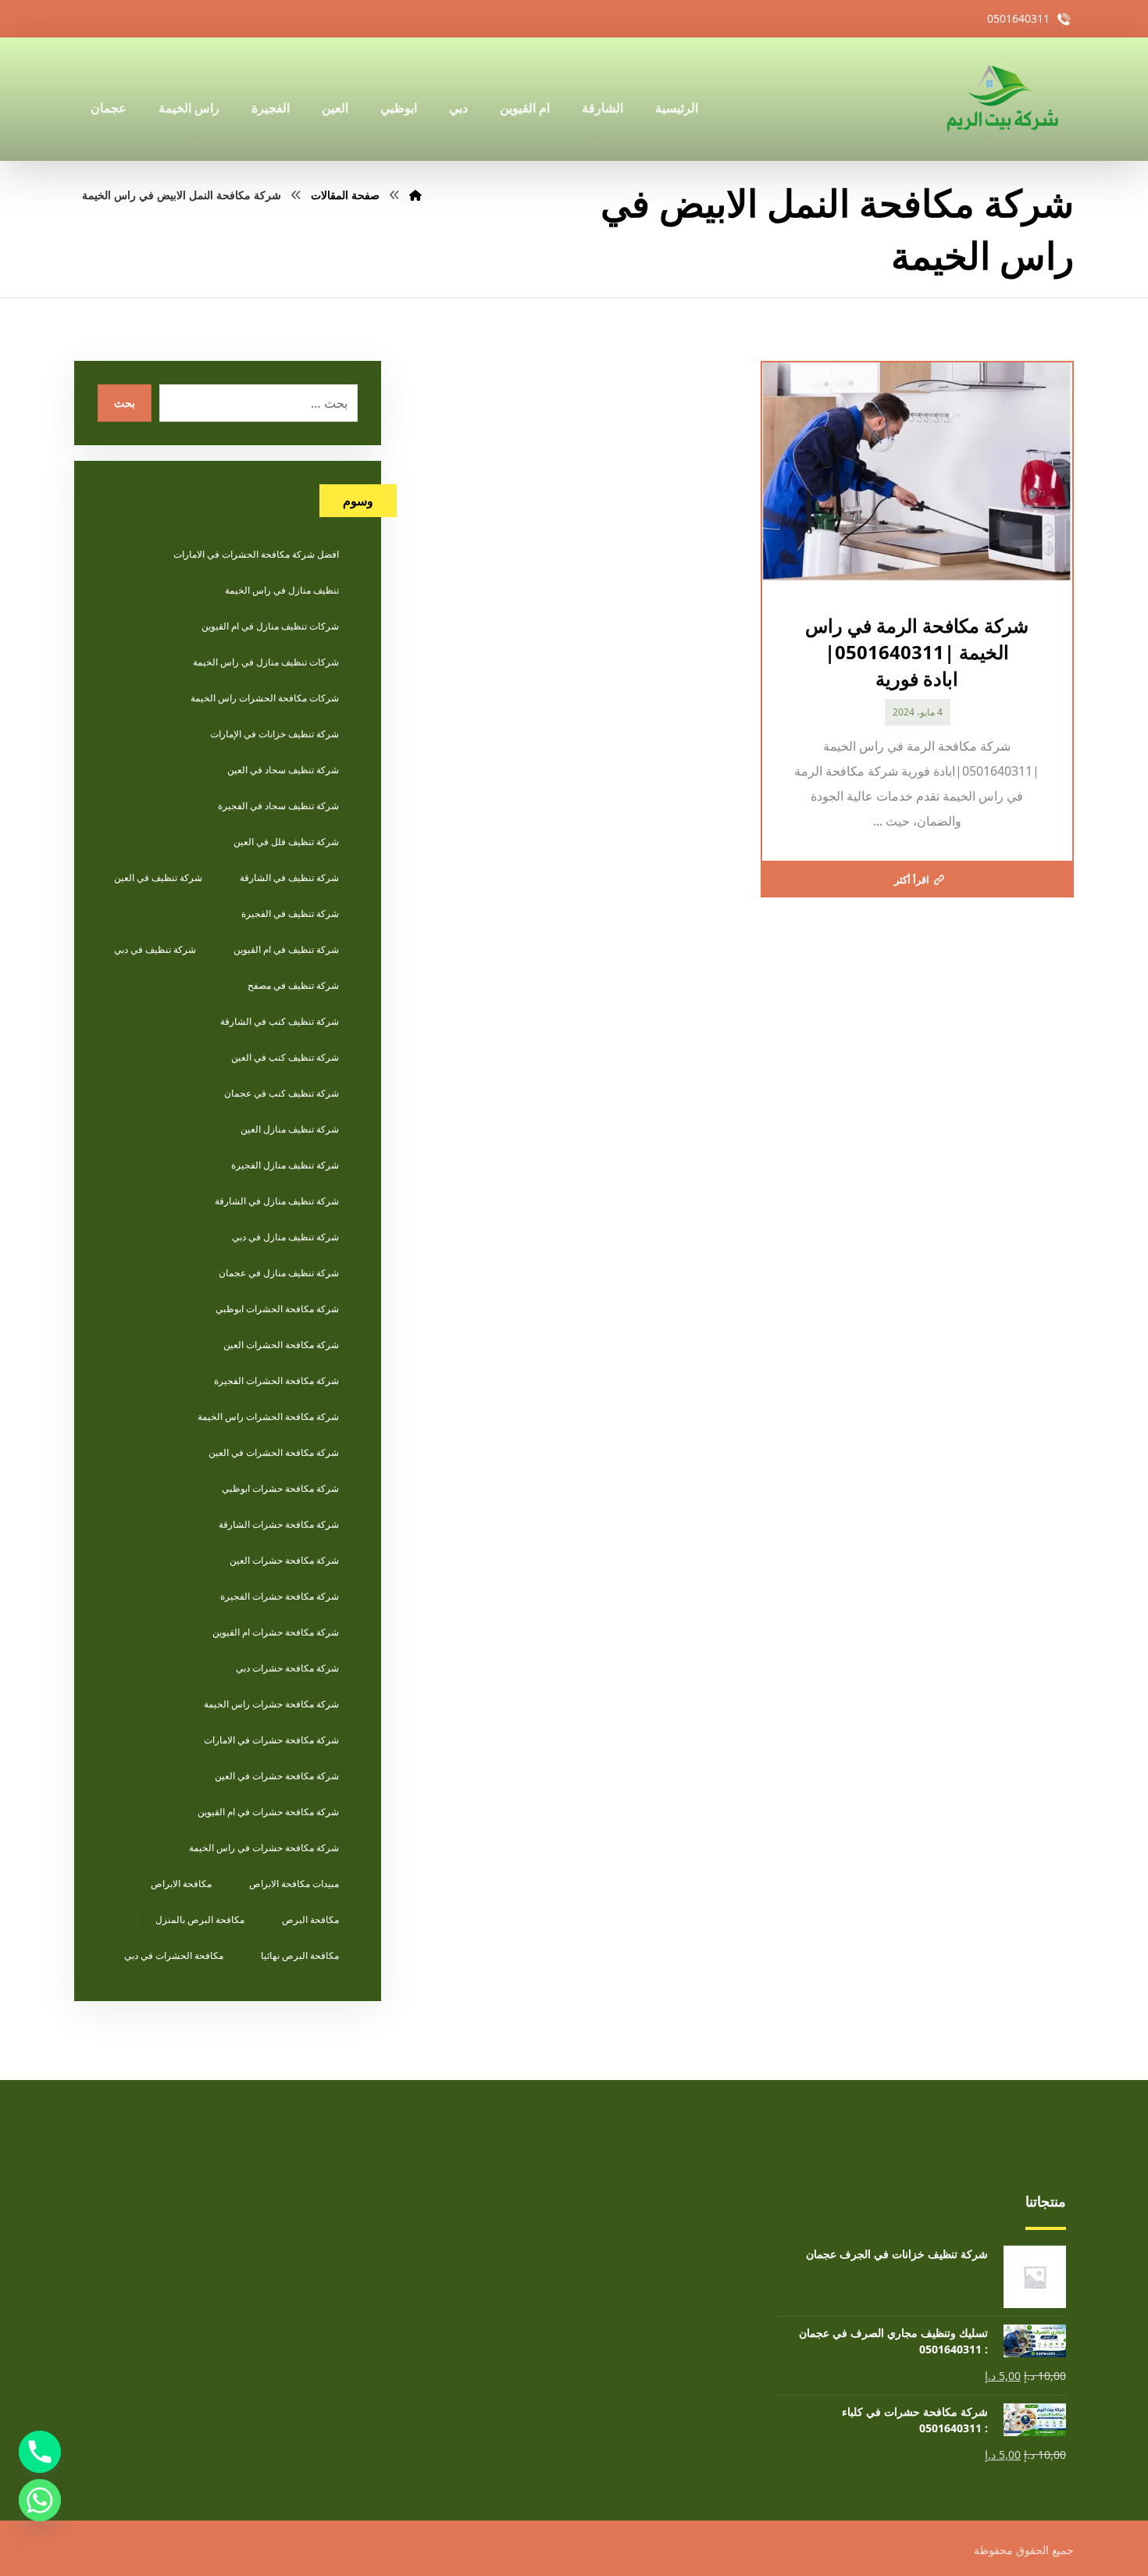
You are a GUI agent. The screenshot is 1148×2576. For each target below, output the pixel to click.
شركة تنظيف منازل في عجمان (279, 1273)
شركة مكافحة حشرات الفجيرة (280, 1596)
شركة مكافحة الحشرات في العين (274, 1452)
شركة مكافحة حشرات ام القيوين (276, 1632)
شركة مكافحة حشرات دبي (287, 1668)
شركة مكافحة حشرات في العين (277, 1776)
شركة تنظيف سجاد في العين (283, 770)
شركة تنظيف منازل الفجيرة (285, 1165)
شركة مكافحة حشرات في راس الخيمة (264, 1848)
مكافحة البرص (310, 1920)
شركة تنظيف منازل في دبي (285, 1237)
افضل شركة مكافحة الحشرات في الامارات (256, 554)
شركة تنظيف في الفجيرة (290, 913)
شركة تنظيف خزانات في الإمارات (275, 734)
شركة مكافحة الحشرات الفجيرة (276, 1381)
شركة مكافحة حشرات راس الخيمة (271, 1704)
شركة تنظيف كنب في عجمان (282, 1093)
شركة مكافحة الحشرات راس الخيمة (268, 1416)
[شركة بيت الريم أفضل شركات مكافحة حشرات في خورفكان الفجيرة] (1001, 99)
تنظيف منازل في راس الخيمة (282, 590)
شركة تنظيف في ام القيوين (286, 949)
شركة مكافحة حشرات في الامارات (271, 1740)
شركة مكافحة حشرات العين (284, 1560)
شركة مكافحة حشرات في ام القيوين (268, 1812)
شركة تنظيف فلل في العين (286, 842)
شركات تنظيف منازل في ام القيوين (270, 626)
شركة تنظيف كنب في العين (285, 1057)
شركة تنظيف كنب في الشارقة (280, 1021)
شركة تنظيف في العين (158, 878)
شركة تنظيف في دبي (155, 949)
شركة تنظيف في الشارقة (289, 878)
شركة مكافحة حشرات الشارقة (279, 1524)
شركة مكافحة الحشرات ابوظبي (277, 1309)
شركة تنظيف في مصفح (293, 985)
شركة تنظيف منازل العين (290, 1129)
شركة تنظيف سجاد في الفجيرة (278, 806)
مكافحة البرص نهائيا (300, 1955)
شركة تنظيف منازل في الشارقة (277, 1201)
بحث (125, 403)
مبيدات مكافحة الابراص (294, 1884)
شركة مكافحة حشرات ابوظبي (280, 1488)
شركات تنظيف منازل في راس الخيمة (266, 662)
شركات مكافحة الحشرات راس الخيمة (265, 698)
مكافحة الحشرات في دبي (174, 1955)
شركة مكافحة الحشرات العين (281, 1345)
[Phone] (40, 2452)
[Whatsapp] (40, 2500)
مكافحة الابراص (181, 1884)
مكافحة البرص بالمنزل (200, 1920)
